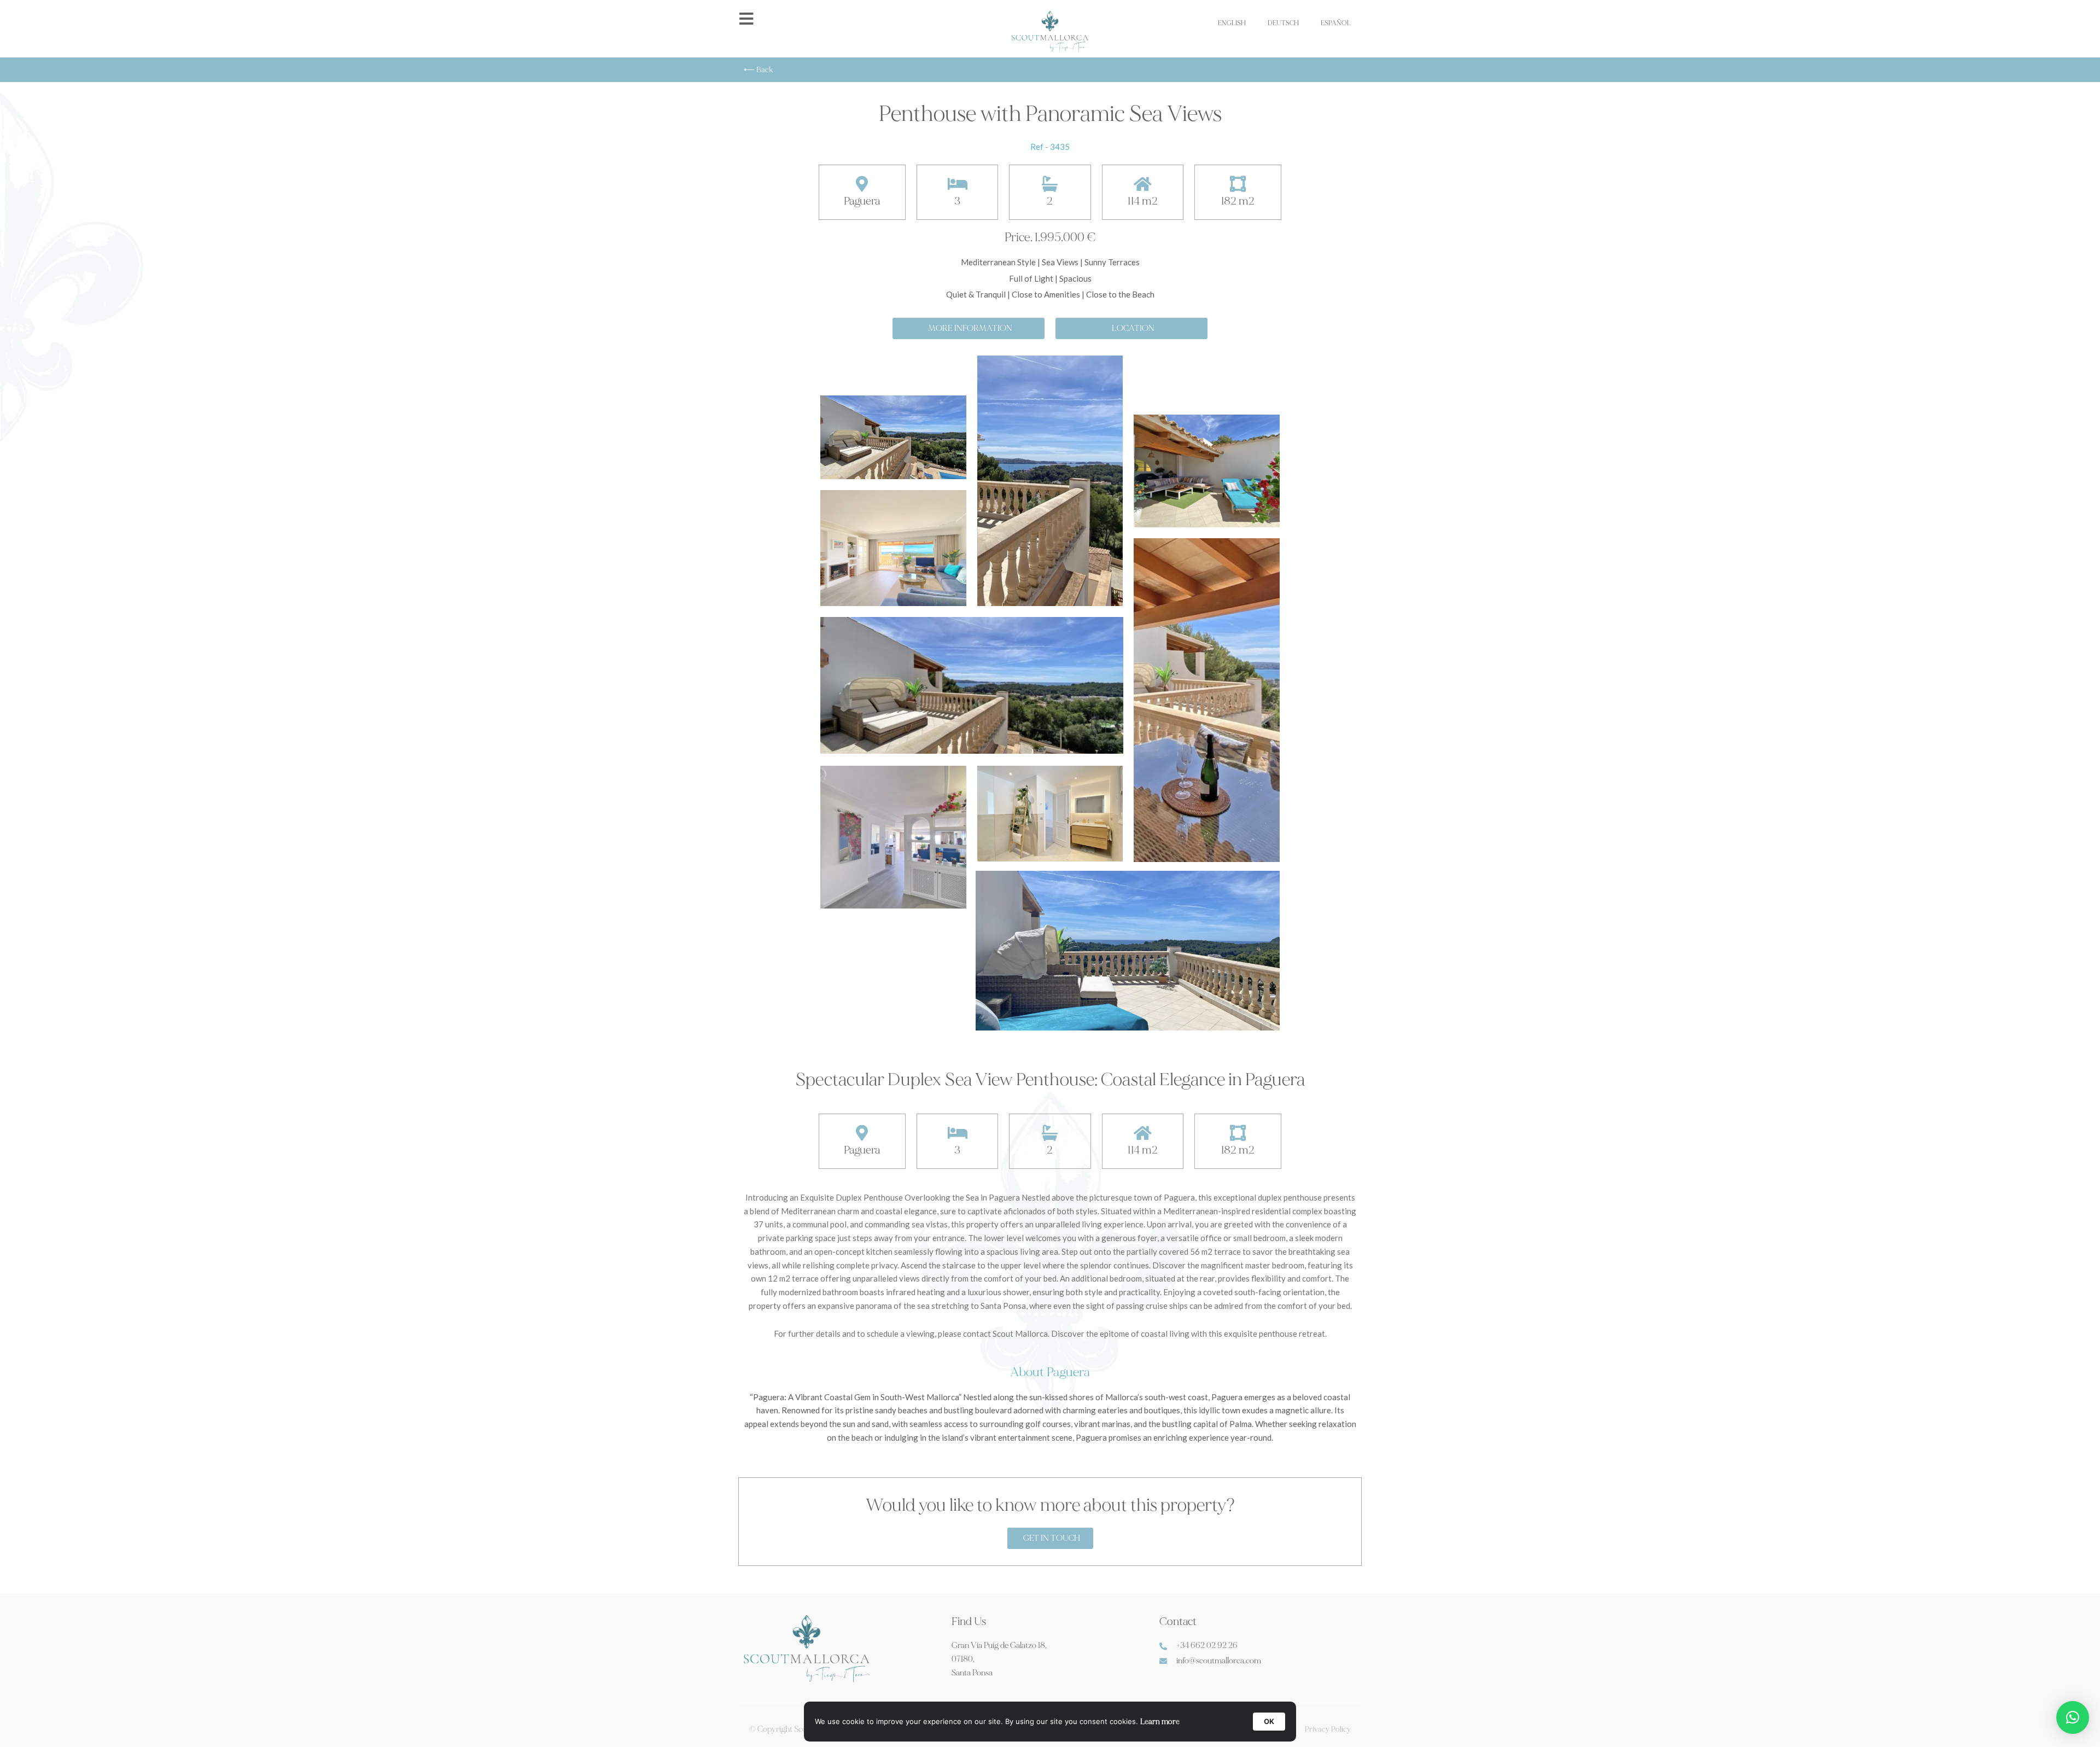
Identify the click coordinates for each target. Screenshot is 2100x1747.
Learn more (1160, 1722)
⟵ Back (759, 70)
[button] (2073, 1717)
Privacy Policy (1328, 1729)
